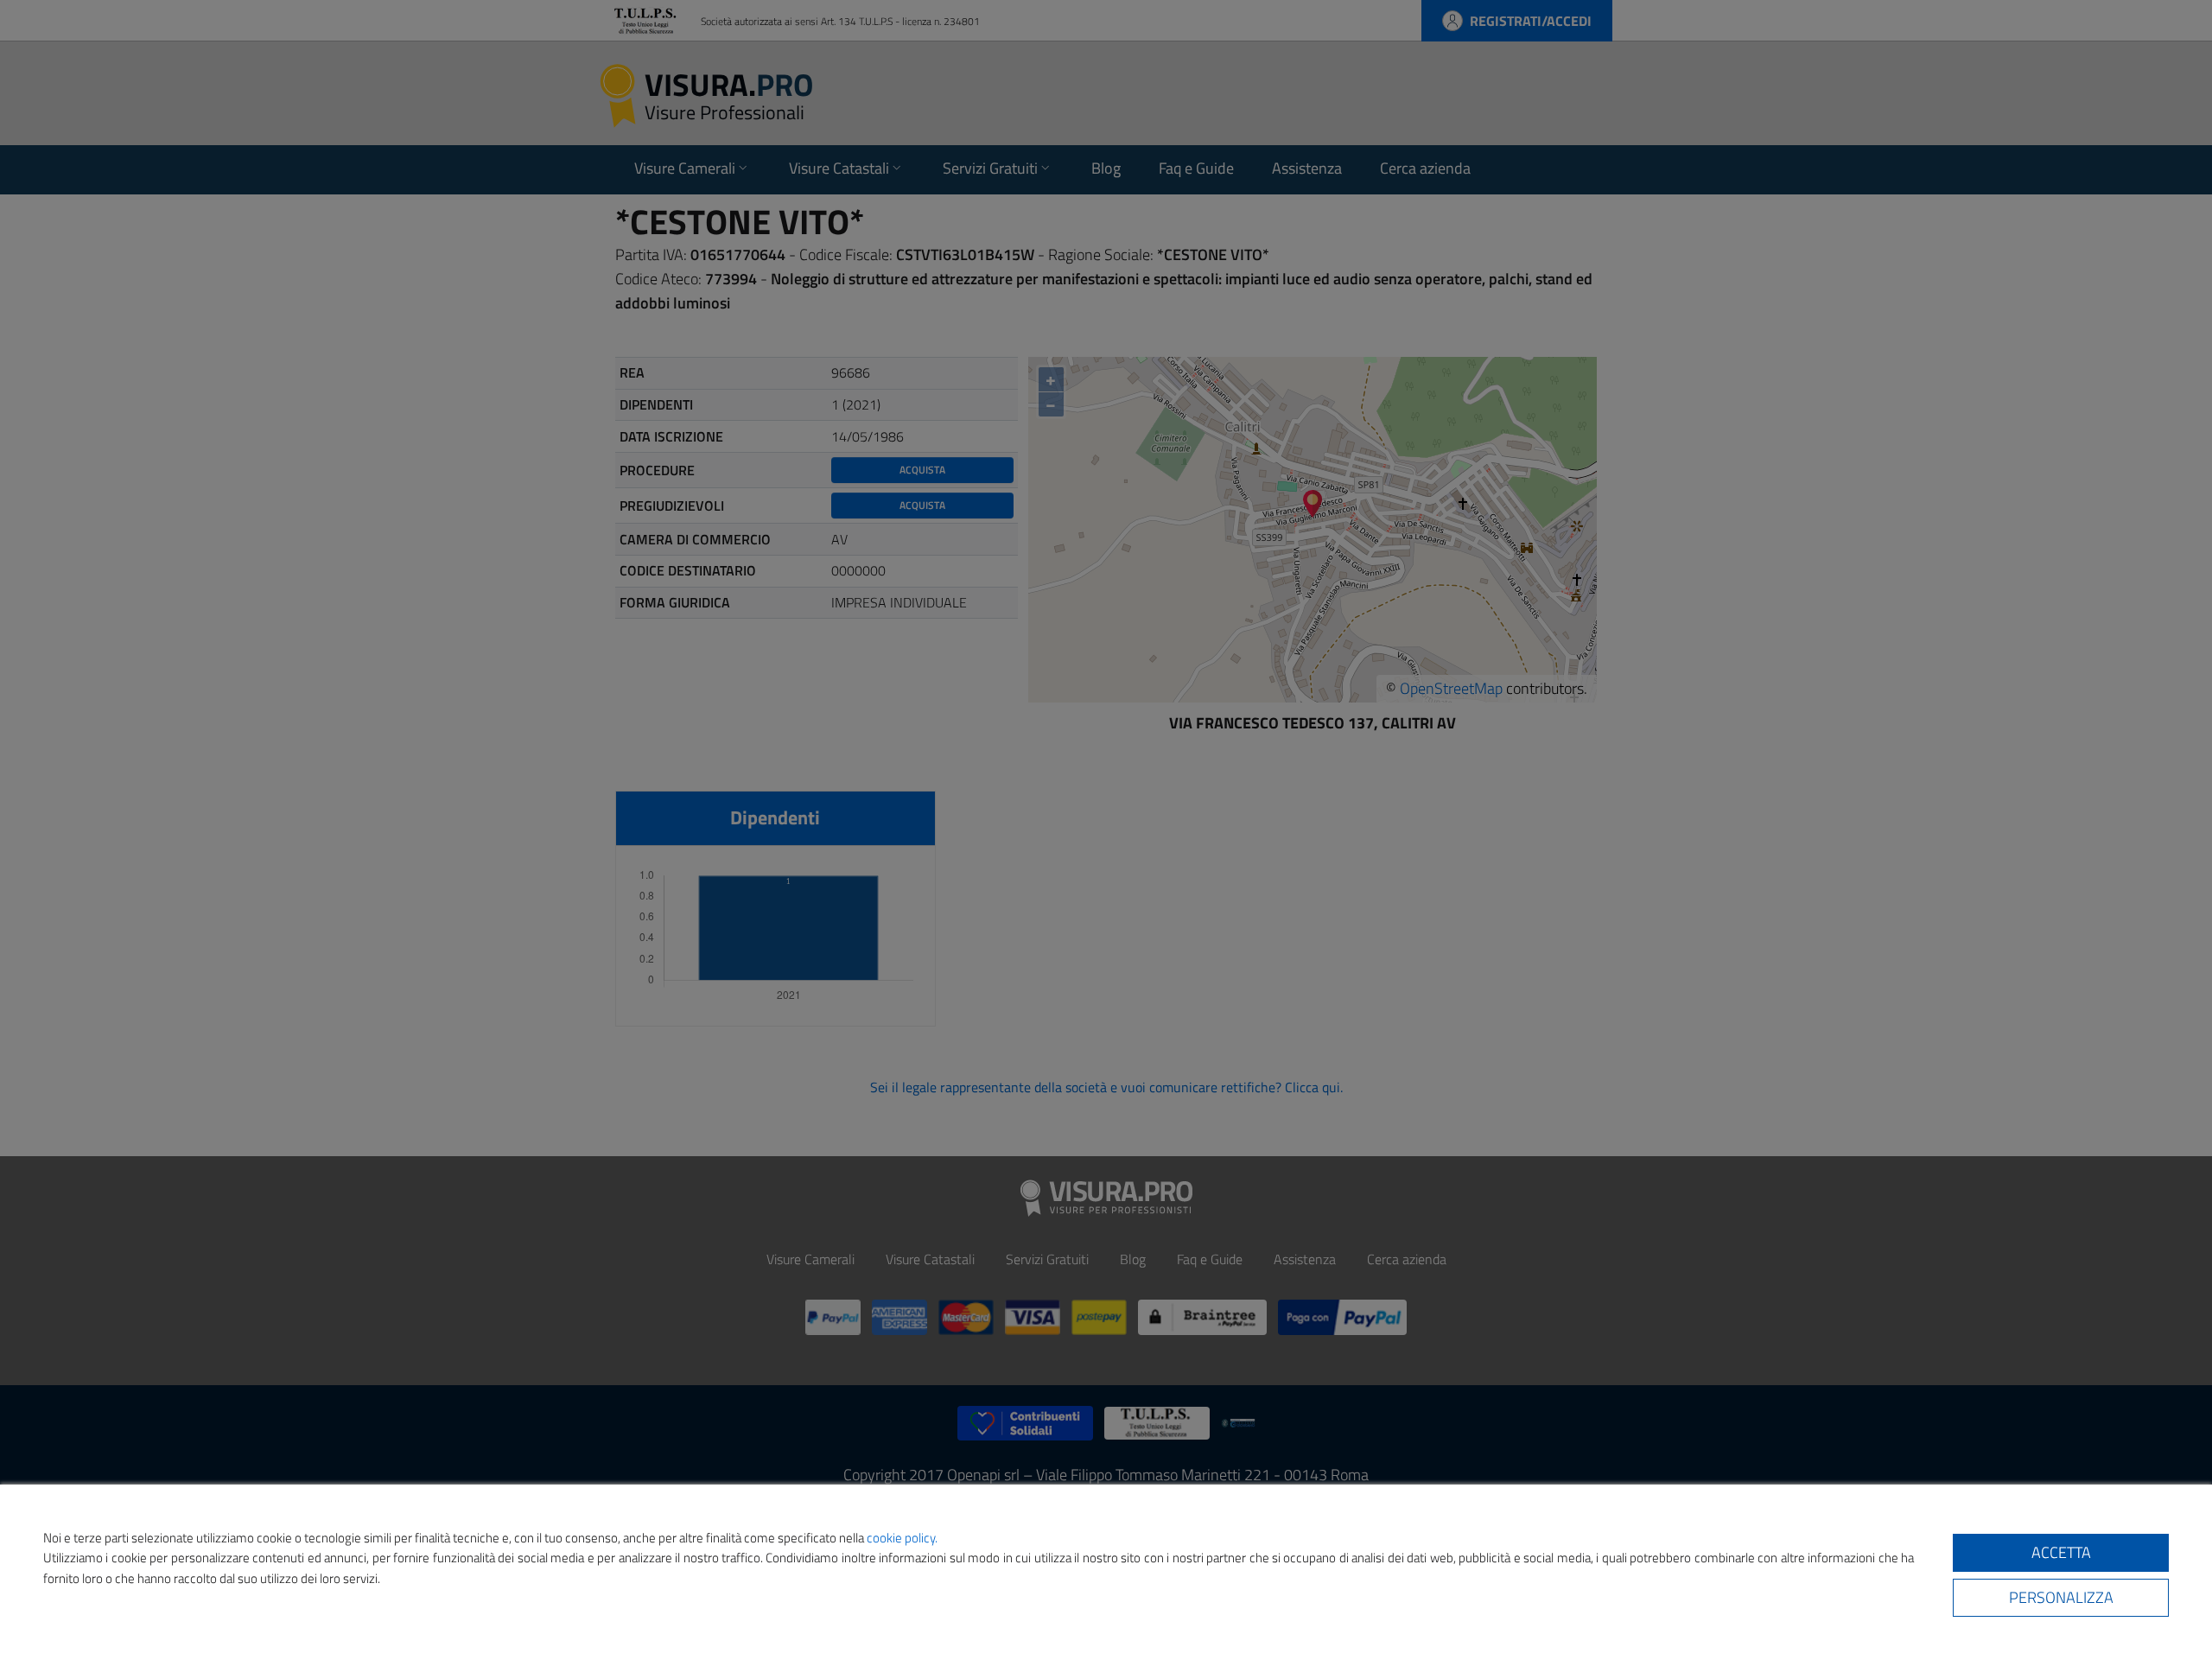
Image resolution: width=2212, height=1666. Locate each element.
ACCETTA (2061, 1552)
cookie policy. (902, 1538)
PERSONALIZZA (2061, 1597)
